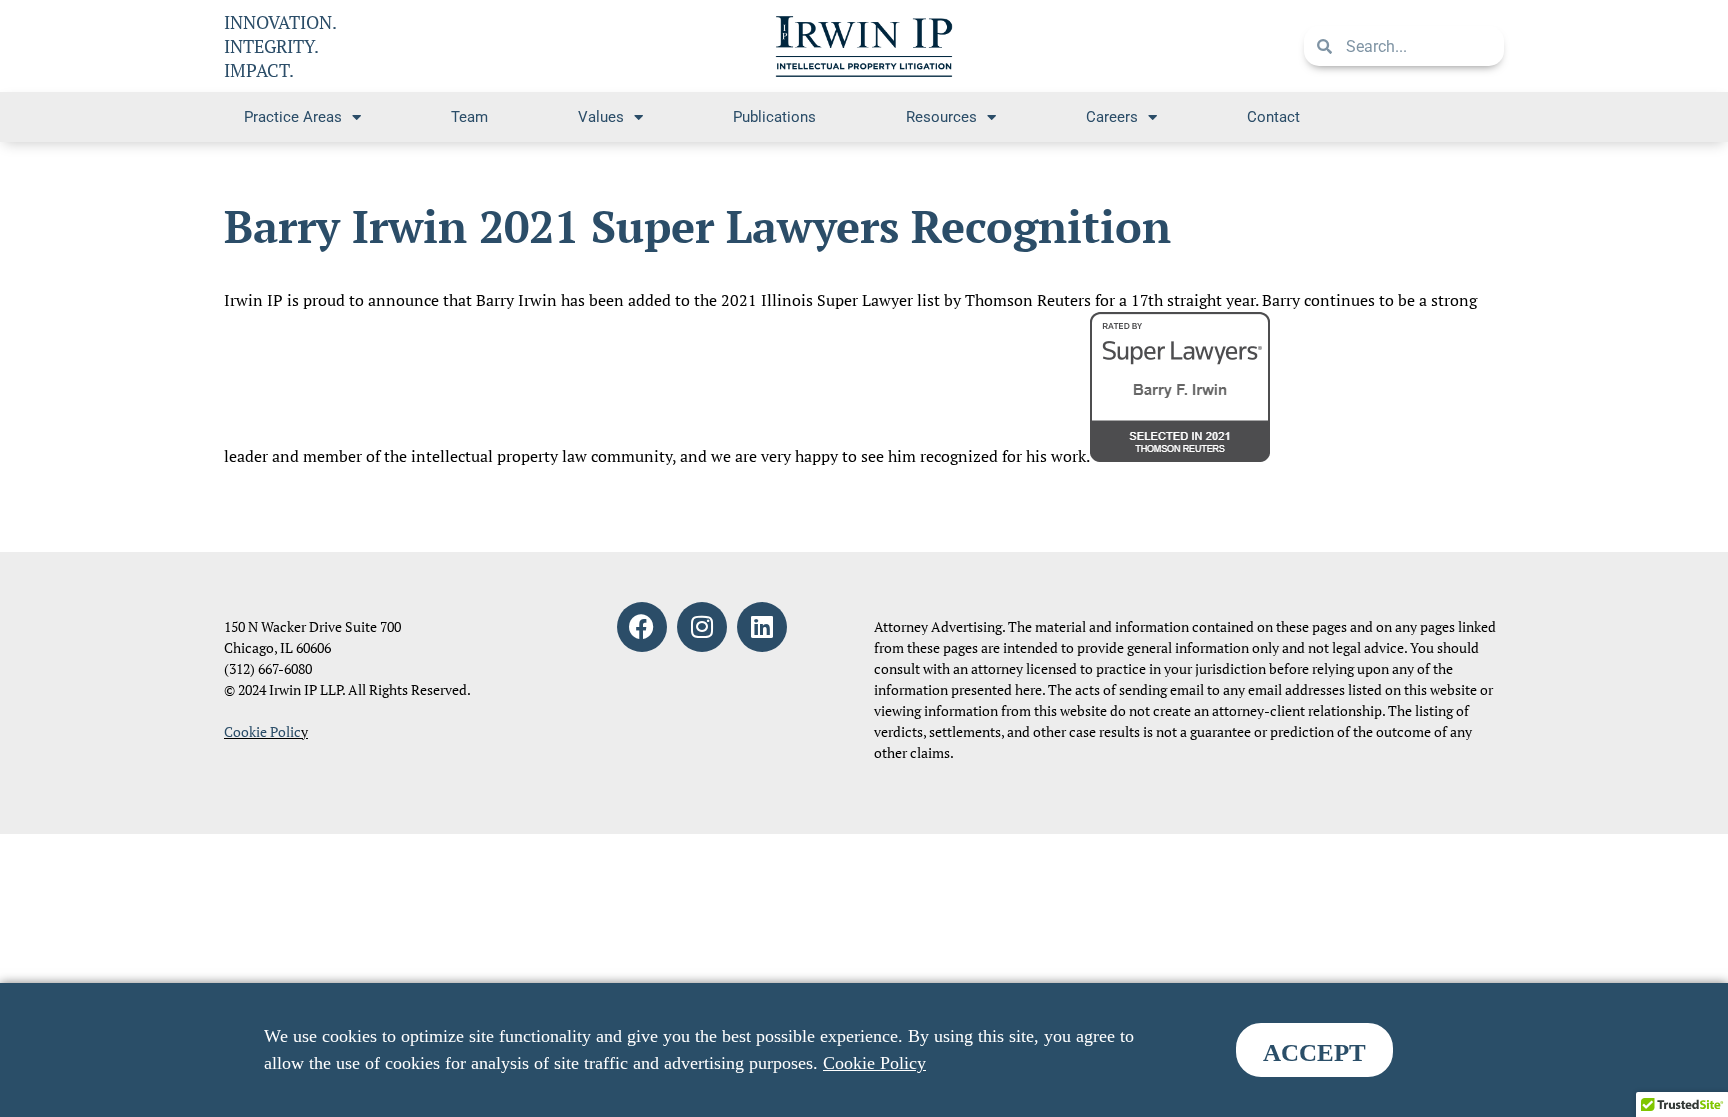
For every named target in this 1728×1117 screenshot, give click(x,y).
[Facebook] (642, 627)
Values (601, 117)
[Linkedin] (762, 627)
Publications (774, 117)
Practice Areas (293, 117)
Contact (1273, 117)
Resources (941, 117)
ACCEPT (1314, 1052)
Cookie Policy (874, 1063)
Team (469, 117)
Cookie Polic (262, 731)
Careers (1112, 117)
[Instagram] (702, 627)
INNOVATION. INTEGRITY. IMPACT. (280, 46)
